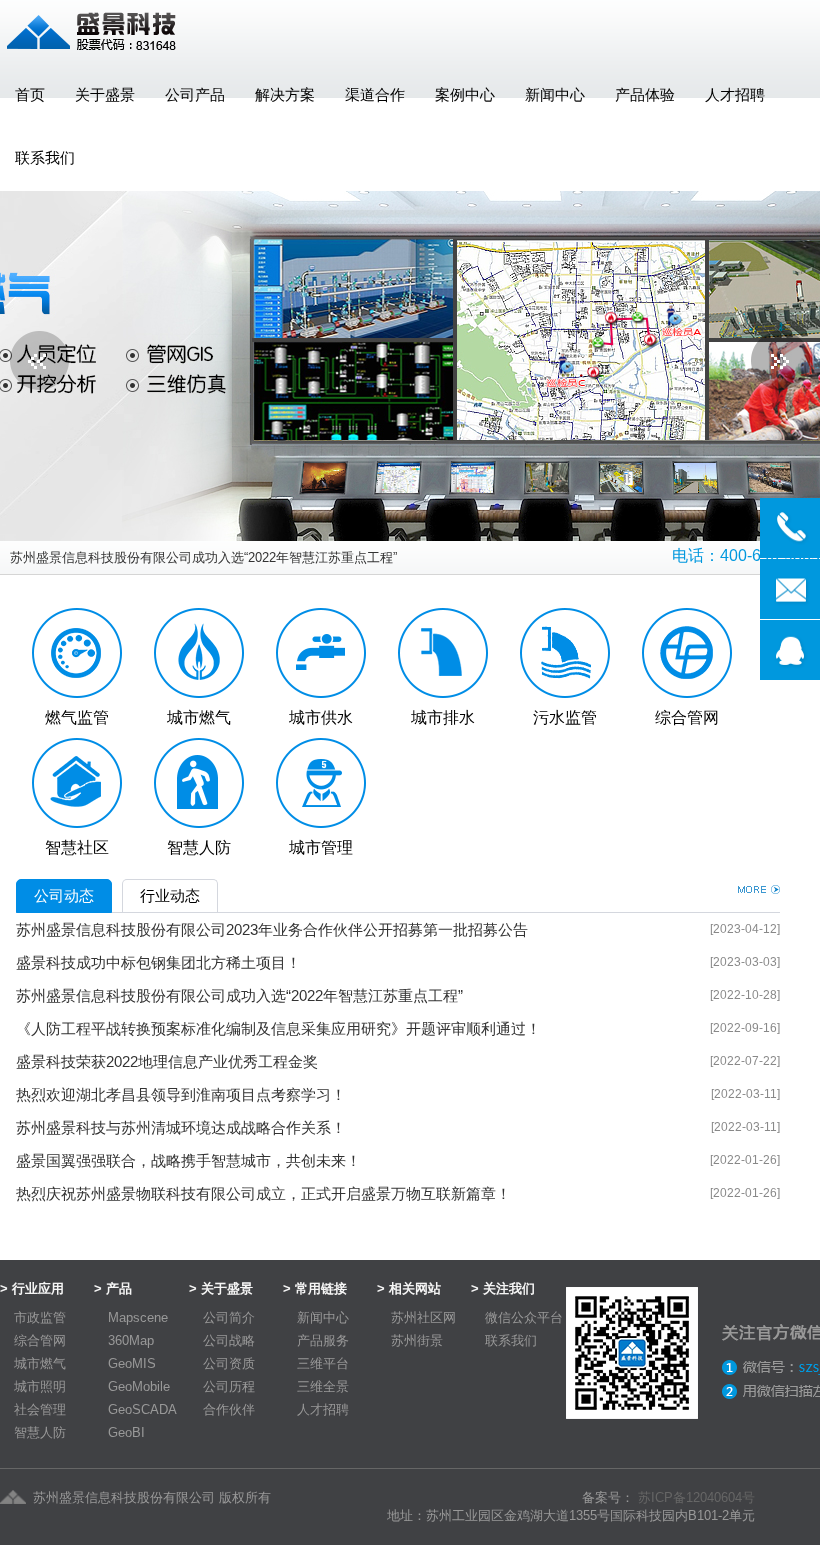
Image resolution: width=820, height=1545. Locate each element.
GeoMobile (139, 1386)
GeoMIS (132, 1363)
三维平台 (323, 1363)
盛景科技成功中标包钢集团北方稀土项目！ (158, 962)
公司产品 (195, 94)
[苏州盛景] (100, 31)
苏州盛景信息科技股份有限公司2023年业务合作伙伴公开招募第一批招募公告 (272, 929)
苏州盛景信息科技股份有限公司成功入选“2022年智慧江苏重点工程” (239, 995)
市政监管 (40, 1317)
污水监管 (565, 717)
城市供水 (321, 717)
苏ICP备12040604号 (696, 1497)
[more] (758, 887)
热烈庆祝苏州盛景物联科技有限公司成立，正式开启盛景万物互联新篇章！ (263, 1193)
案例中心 (465, 94)
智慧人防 (199, 847)
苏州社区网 (423, 1317)
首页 (30, 94)
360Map (131, 1340)
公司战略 (229, 1340)
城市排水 (443, 717)
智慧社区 (77, 847)
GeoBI (126, 1432)
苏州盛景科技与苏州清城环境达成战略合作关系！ (181, 1127)
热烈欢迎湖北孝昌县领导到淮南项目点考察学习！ (181, 1094)
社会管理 (40, 1409)
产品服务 (323, 1340)
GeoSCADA (142, 1409)
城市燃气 (199, 717)
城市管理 (321, 847)
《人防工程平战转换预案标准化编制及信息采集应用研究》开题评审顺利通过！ (278, 1028)
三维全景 (323, 1386)
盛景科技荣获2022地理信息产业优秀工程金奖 (167, 1061)
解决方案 (285, 94)
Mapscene (138, 1317)
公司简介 (229, 1317)
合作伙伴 (229, 1409)
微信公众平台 (524, 1317)
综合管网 (687, 717)
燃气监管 (77, 717)
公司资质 (229, 1363)
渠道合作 (375, 94)
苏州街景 (417, 1340)
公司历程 (229, 1386)
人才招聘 (735, 94)
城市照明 (40, 1386)
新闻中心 (555, 94)
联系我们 (45, 157)
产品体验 (645, 94)
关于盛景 (105, 94)
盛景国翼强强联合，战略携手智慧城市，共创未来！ (188, 1160)
